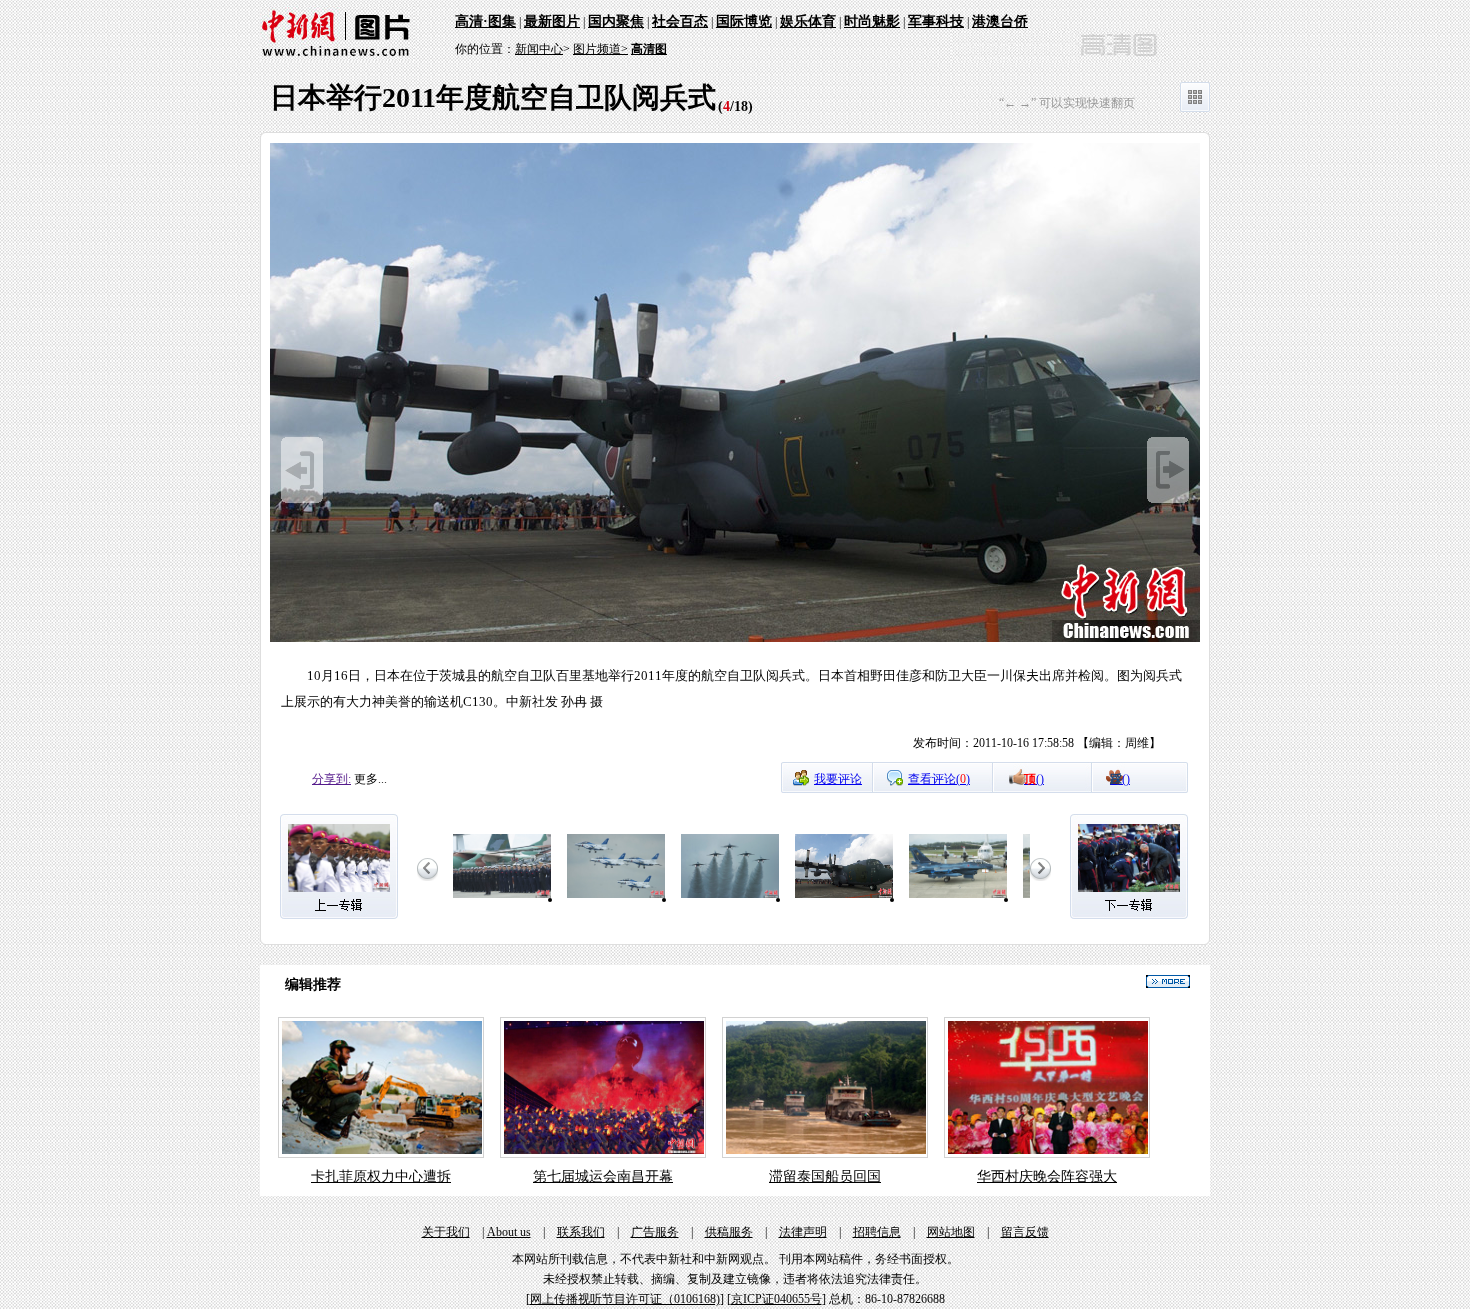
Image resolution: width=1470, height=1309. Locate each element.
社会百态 (680, 21)
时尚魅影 (872, 21)
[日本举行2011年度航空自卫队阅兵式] (502, 899)
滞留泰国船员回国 (825, 1176)
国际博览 (744, 21)
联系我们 (581, 1232)
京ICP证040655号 (776, 1299)
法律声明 (803, 1232)
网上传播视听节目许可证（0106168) (625, 1299)
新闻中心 (539, 49)
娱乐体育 (808, 21)
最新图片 (552, 21)
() (1034, 779)
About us (509, 1232)
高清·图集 (485, 21)
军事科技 (936, 21)
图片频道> (600, 49)
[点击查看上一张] (302, 499)
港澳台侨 (1000, 21)
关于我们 (446, 1232)
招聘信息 (877, 1232)
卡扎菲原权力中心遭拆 (381, 1176)
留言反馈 (1025, 1232)
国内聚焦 (616, 21)
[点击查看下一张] (735, 639)
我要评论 (838, 779)
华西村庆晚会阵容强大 (1047, 1176)
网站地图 (951, 1232)
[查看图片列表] (1195, 108)
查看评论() (939, 779)
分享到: (331, 779)
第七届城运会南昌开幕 (603, 1176)
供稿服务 (729, 1232)
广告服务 (655, 1232)
